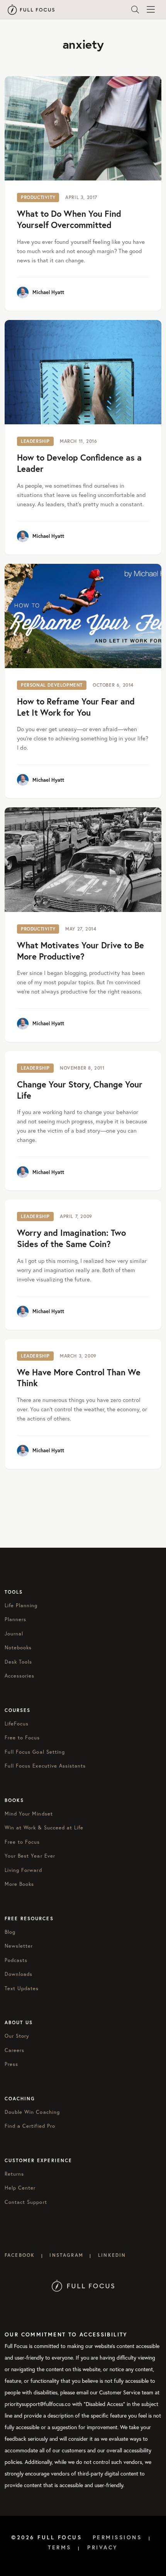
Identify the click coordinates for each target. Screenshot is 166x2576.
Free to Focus (22, 1738)
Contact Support (26, 2202)
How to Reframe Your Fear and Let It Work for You (76, 707)
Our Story (17, 2036)
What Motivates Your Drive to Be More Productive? (80, 951)
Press (11, 2064)
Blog (10, 1932)
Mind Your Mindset (29, 1814)
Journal (14, 1634)
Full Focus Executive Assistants (45, 1766)
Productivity (38, 197)
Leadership (35, 441)
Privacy (103, 2547)
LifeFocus (17, 1724)
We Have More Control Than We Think (79, 1378)
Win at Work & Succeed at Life (44, 1828)
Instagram (66, 2255)
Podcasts (16, 1960)
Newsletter (19, 1946)
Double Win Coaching (32, 2112)
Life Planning (21, 1605)
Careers (14, 2050)
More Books (19, 1884)
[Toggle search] (135, 10)
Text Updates (22, 1988)
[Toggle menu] (151, 10)
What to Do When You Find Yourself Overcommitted (69, 219)
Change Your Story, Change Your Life (80, 1090)
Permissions (117, 2537)
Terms (60, 2547)
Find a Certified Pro (30, 2126)
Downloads (19, 1974)
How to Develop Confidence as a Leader (79, 463)
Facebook (20, 2255)
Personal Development (52, 685)
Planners (15, 1619)
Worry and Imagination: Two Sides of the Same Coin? (71, 1238)
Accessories (19, 1676)
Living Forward (23, 1870)
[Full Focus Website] (83, 2285)
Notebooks (18, 1648)
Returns (14, 2174)
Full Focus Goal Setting (35, 1752)
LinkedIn (112, 2255)
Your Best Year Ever (30, 1856)
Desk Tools (18, 1662)
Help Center (20, 2188)
